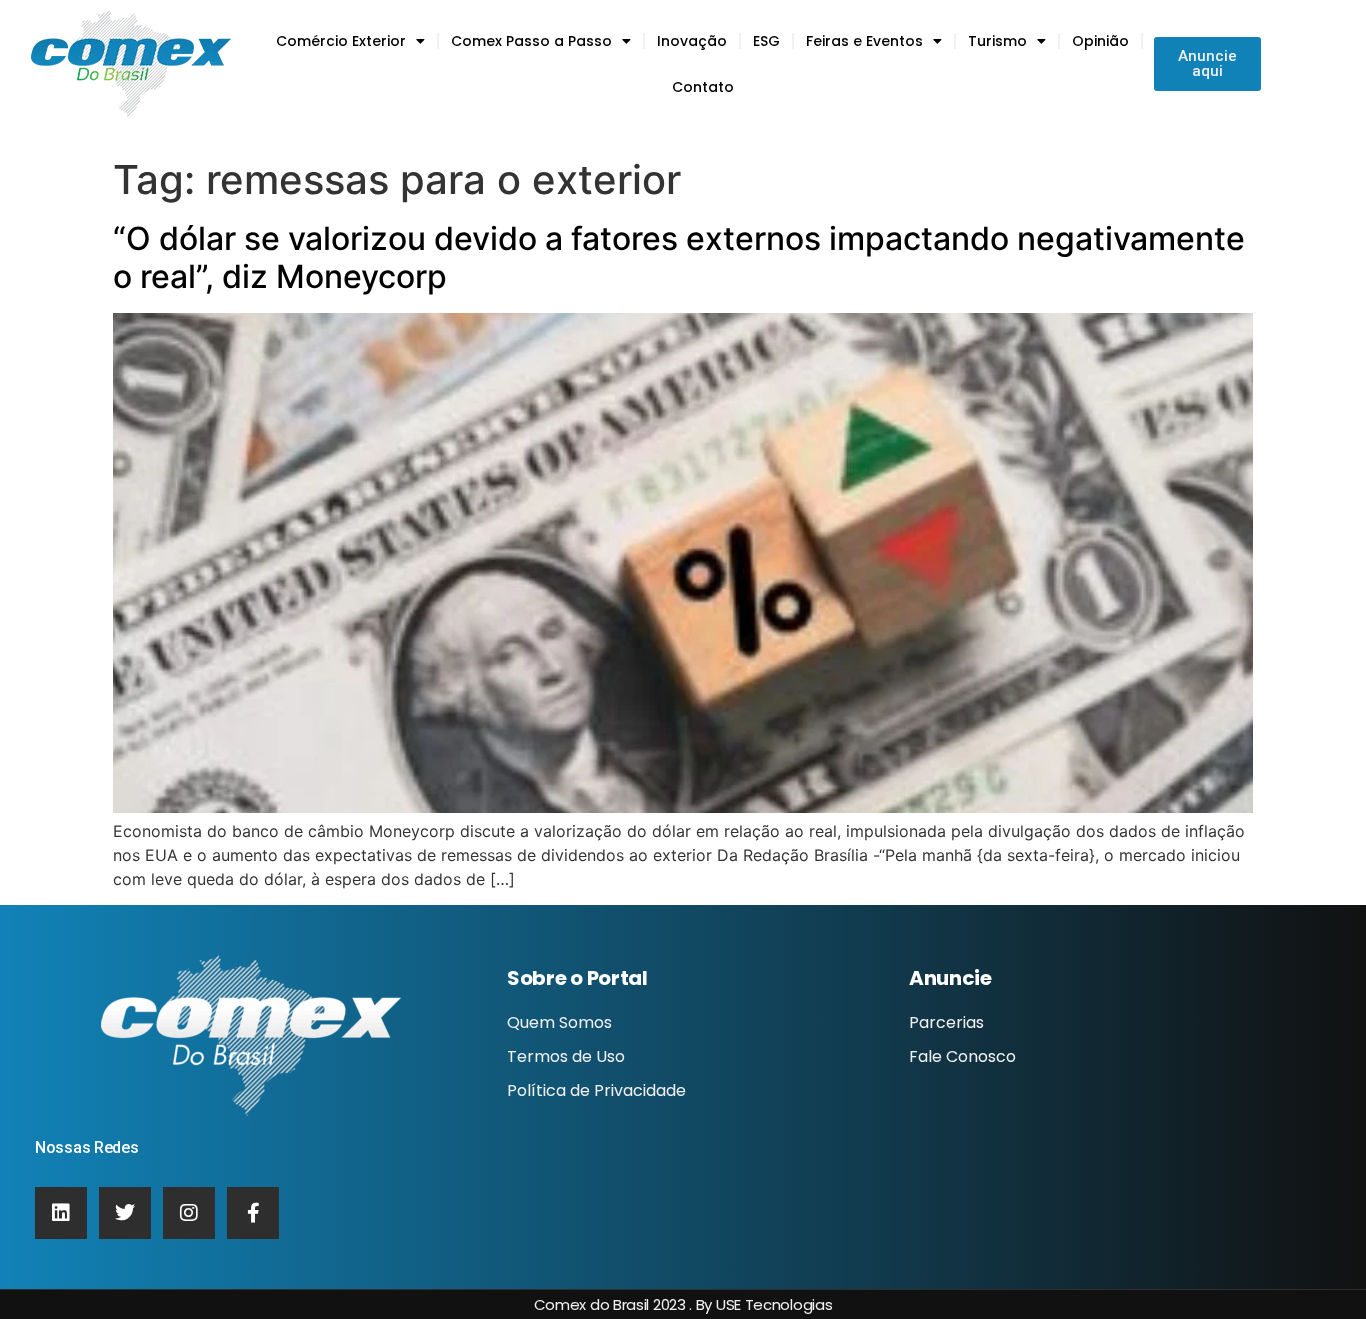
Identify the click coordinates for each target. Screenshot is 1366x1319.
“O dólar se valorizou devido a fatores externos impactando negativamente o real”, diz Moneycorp (679, 257)
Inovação (692, 41)
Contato (703, 87)
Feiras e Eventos (864, 41)
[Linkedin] (61, 1213)
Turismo (997, 41)
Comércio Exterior (341, 41)
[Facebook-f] (253, 1213)
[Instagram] (189, 1213)
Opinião (1100, 41)
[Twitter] (125, 1213)
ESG (766, 41)
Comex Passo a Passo (531, 41)
